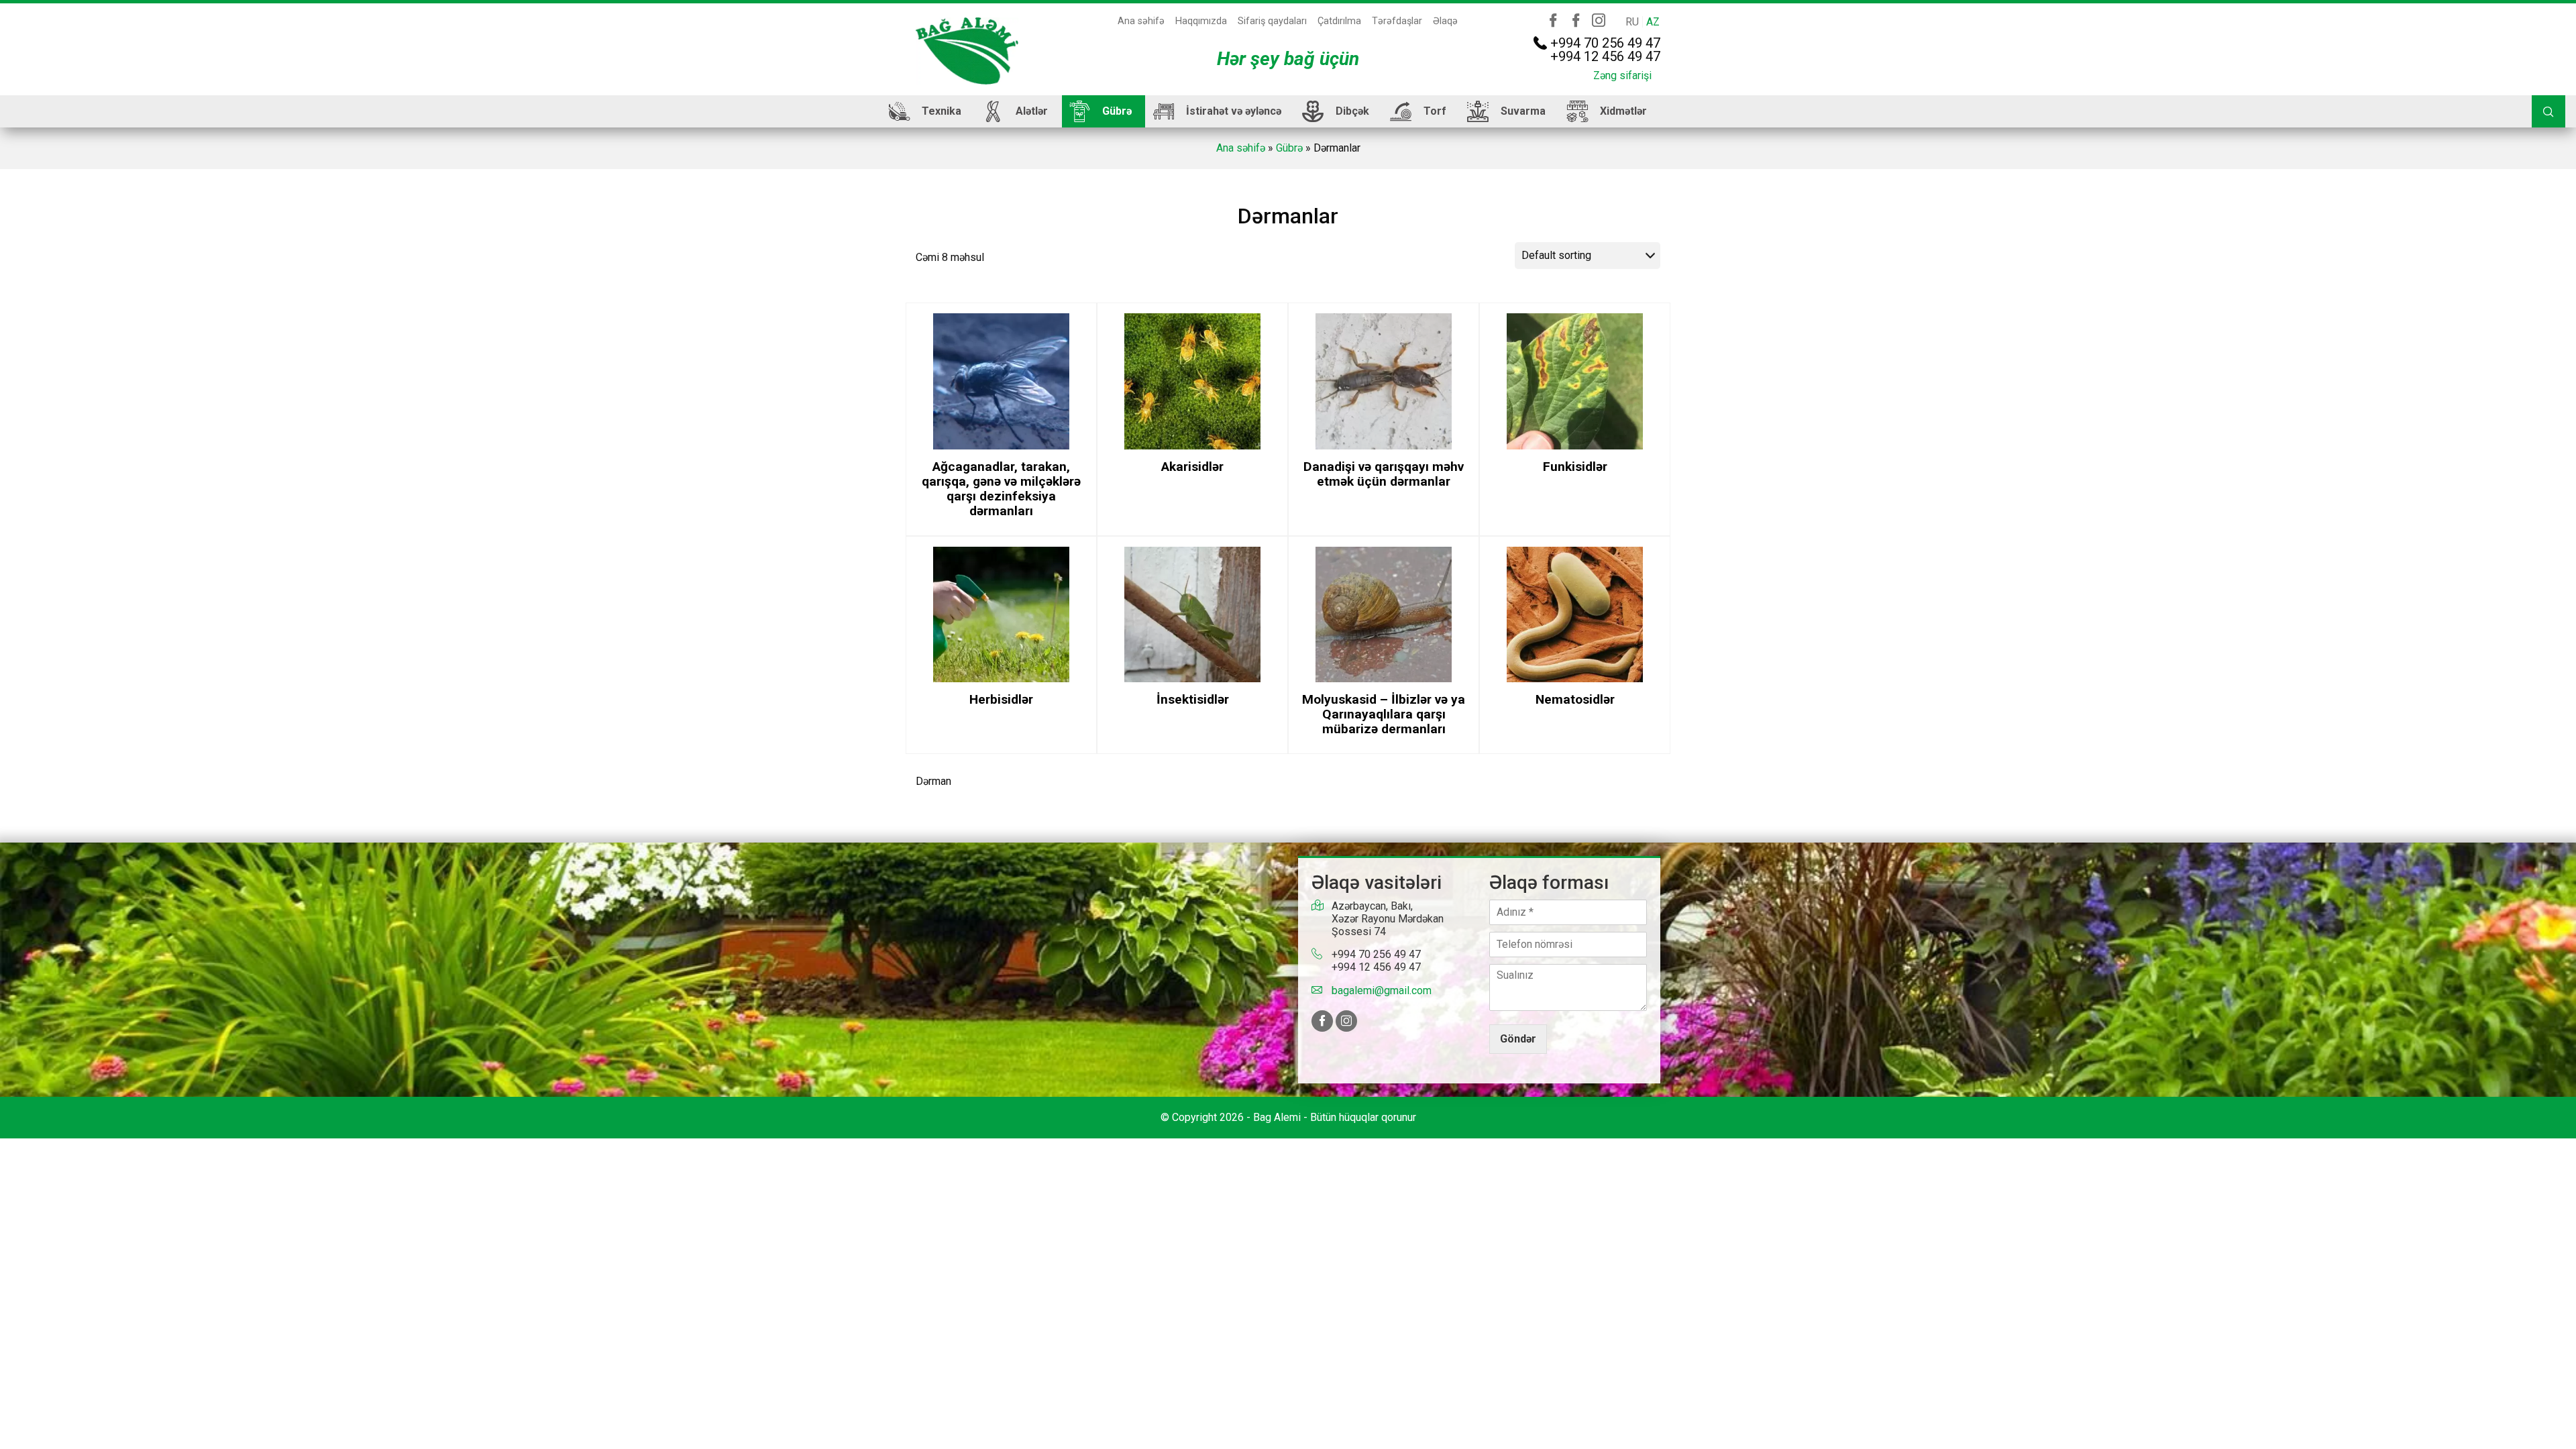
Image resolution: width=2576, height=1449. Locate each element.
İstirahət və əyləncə (1234, 111)
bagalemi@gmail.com (1382, 990)
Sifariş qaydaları (1272, 21)
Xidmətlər (1623, 111)
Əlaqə (1445, 21)
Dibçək (1352, 111)
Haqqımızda (1201, 21)
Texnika (942, 111)
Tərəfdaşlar (1397, 21)
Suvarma (1523, 111)
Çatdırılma (1339, 21)
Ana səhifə (1141, 21)
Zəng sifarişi (1622, 75)
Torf (1435, 111)
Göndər (1518, 1039)
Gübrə (1117, 111)
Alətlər (1032, 111)
